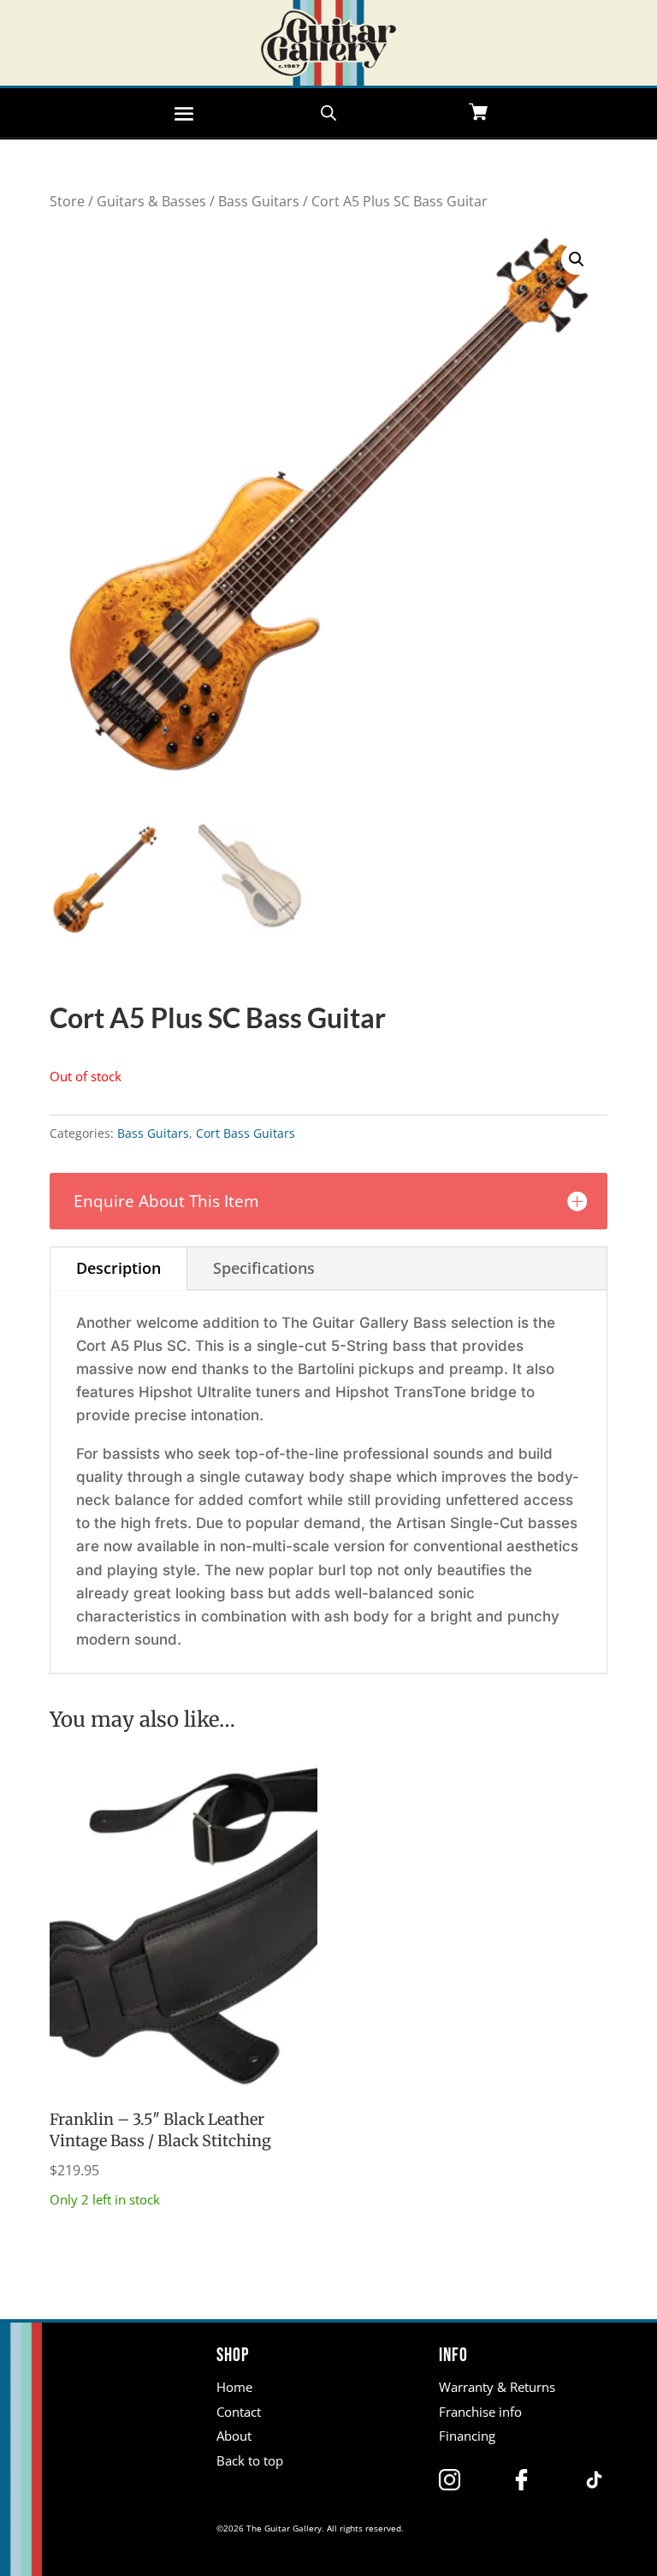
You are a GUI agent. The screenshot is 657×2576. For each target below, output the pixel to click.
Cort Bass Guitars (246, 1133)
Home (234, 2387)
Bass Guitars (259, 201)
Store (67, 201)
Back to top (250, 2460)
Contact (239, 2412)
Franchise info (480, 2412)
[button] (577, 259)
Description (118, 1268)
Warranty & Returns (497, 2387)
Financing (467, 2436)
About (234, 2436)
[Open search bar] (328, 111)
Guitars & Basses (151, 201)
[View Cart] (478, 113)
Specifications (264, 1268)
